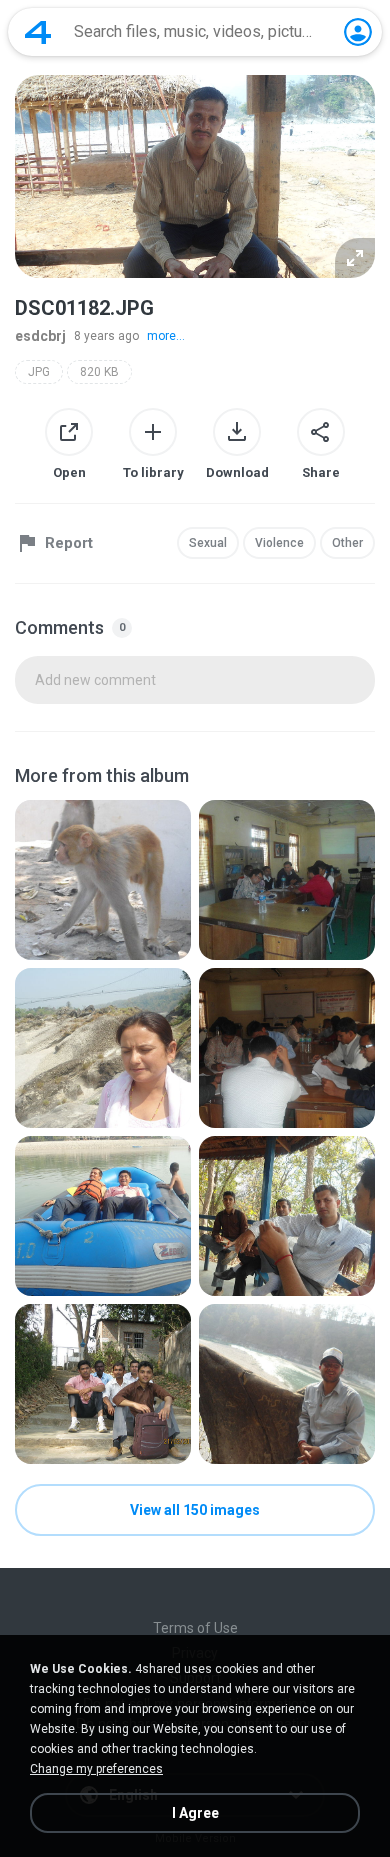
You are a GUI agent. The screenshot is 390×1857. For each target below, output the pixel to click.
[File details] (103, 880)
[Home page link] (38, 32)
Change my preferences (96, 1769)
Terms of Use (195, 1628)
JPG (39, 372)
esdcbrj (40, 336)
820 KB (99, 372)
